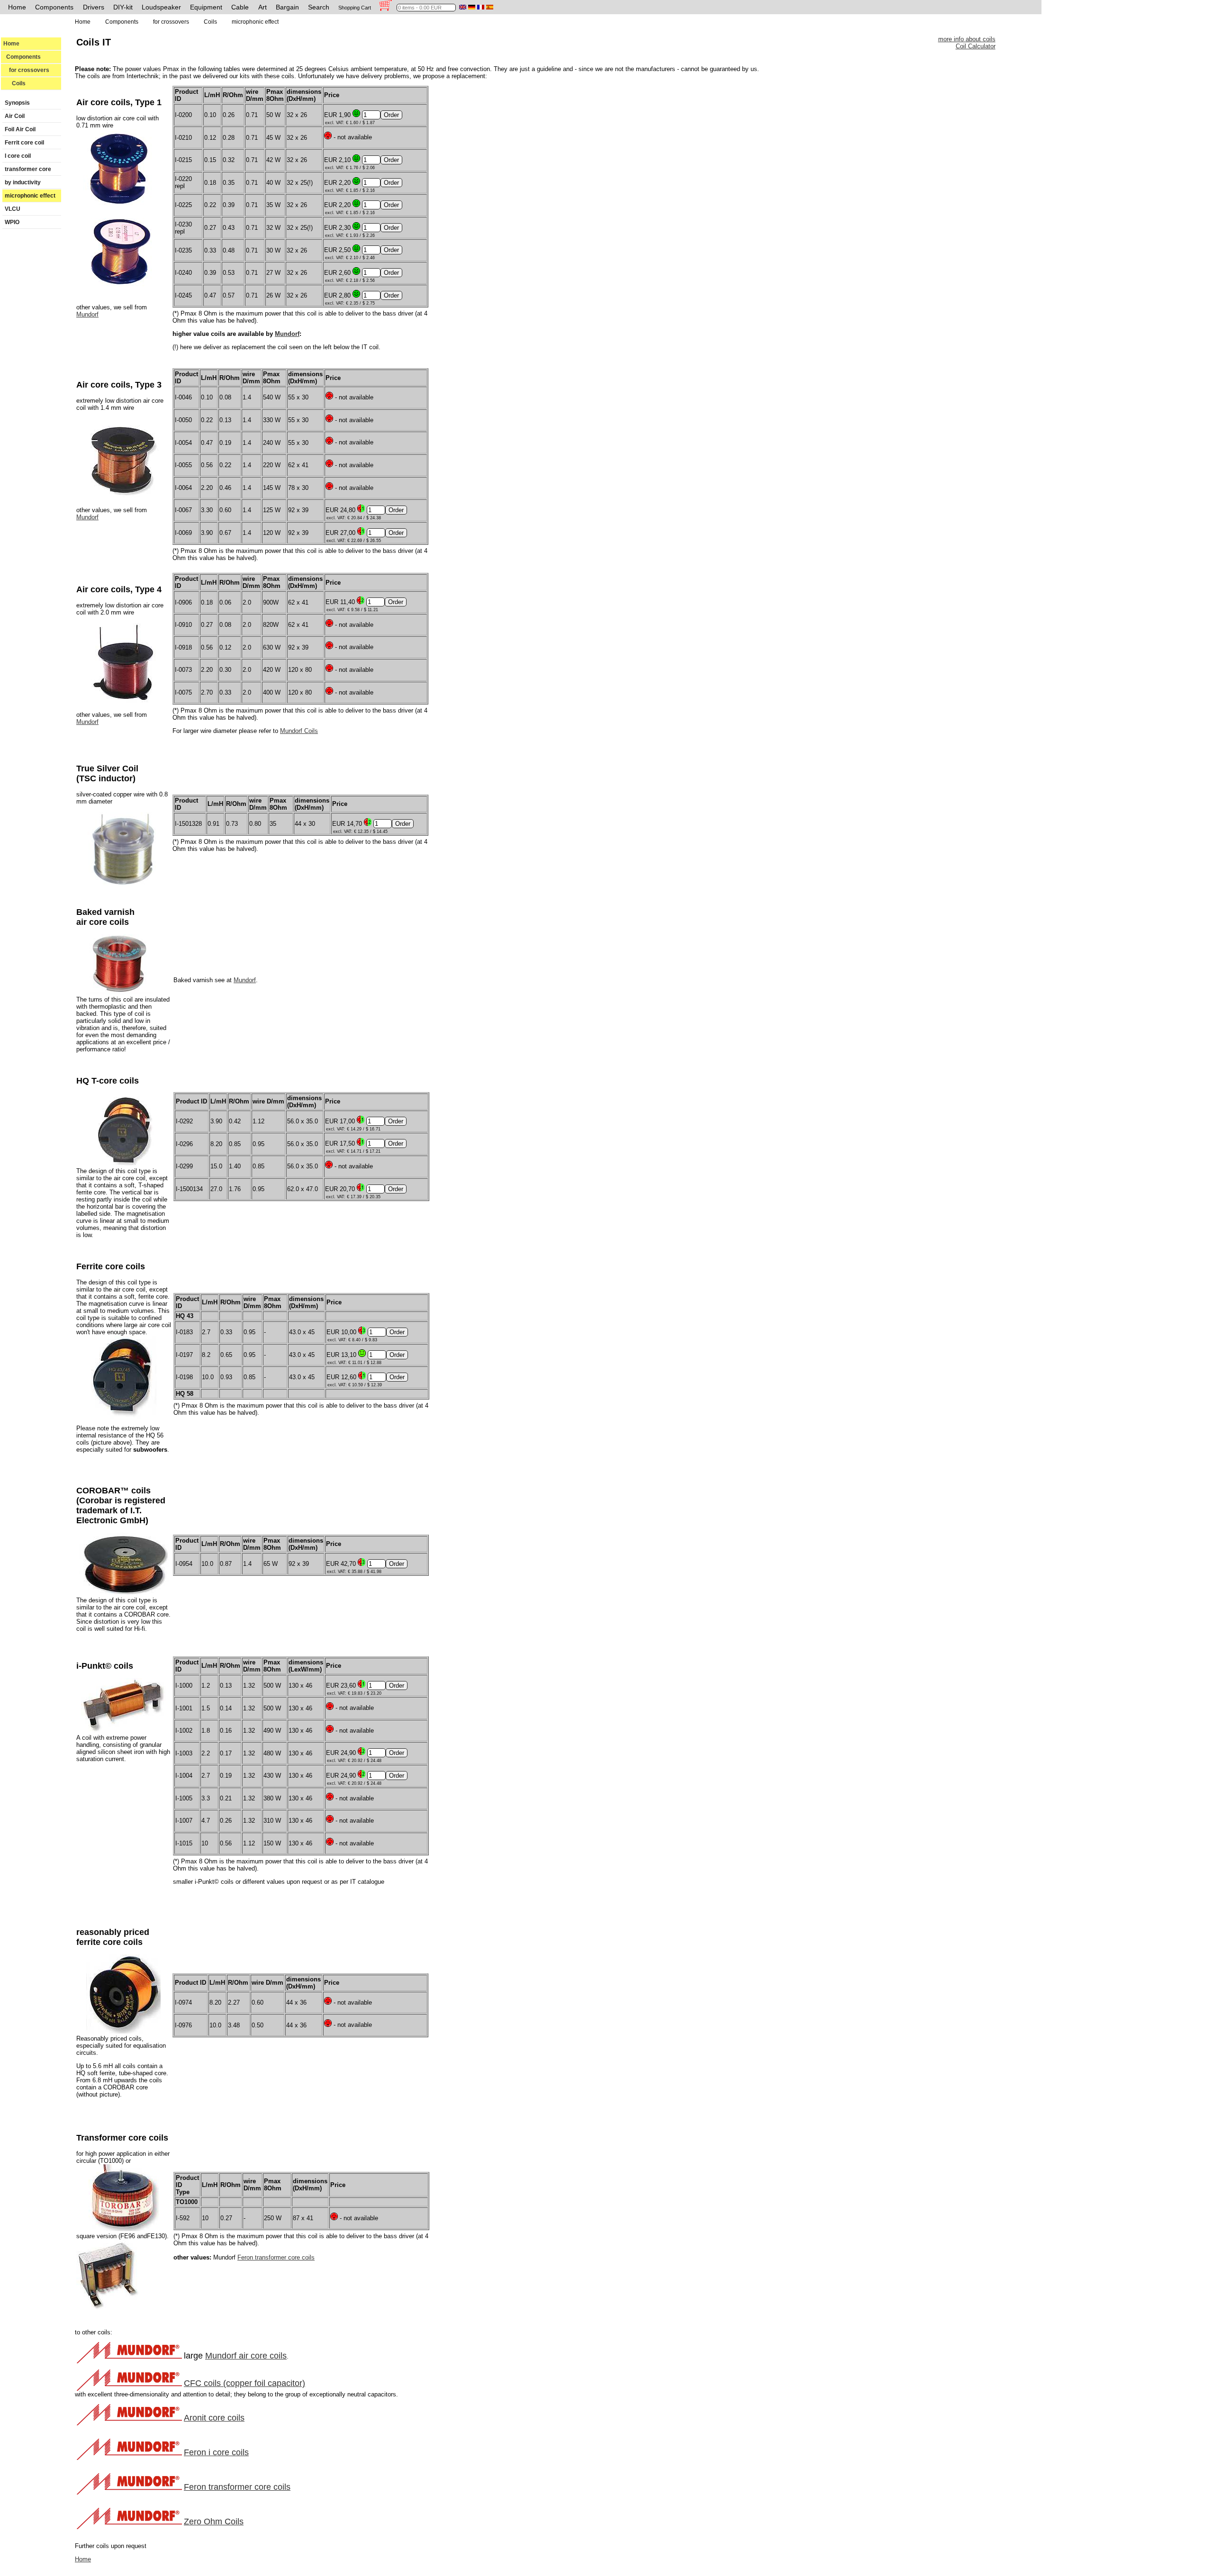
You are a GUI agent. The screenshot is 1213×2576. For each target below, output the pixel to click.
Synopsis (17, 103)
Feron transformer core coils (276, 2257)
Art (263, 7)
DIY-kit (123, 7)
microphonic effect (30, 196)
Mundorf (87, 314)
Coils (14, 83)
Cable (240, 7)
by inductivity (23, 182)
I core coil (18, 156)
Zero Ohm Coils (214, 2522)
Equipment (206, 7)
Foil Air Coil (20, 129)
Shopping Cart (355, 8)
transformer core (28, 169)
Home (17, 7)
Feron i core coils (216, 2452)
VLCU (13, 209)
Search (319, 7)
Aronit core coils (214, 2418)
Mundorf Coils (299, 731)
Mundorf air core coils (246, 2356)
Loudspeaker (161, 7)
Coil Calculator (976, 46)
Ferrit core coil (24, 143)
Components (54, 7)
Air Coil (15, 116)
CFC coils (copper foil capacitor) (244, 2383)
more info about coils (967, 39)
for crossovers (26, 70)
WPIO (12, 222)
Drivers (94, 7)
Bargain (287, 7)
